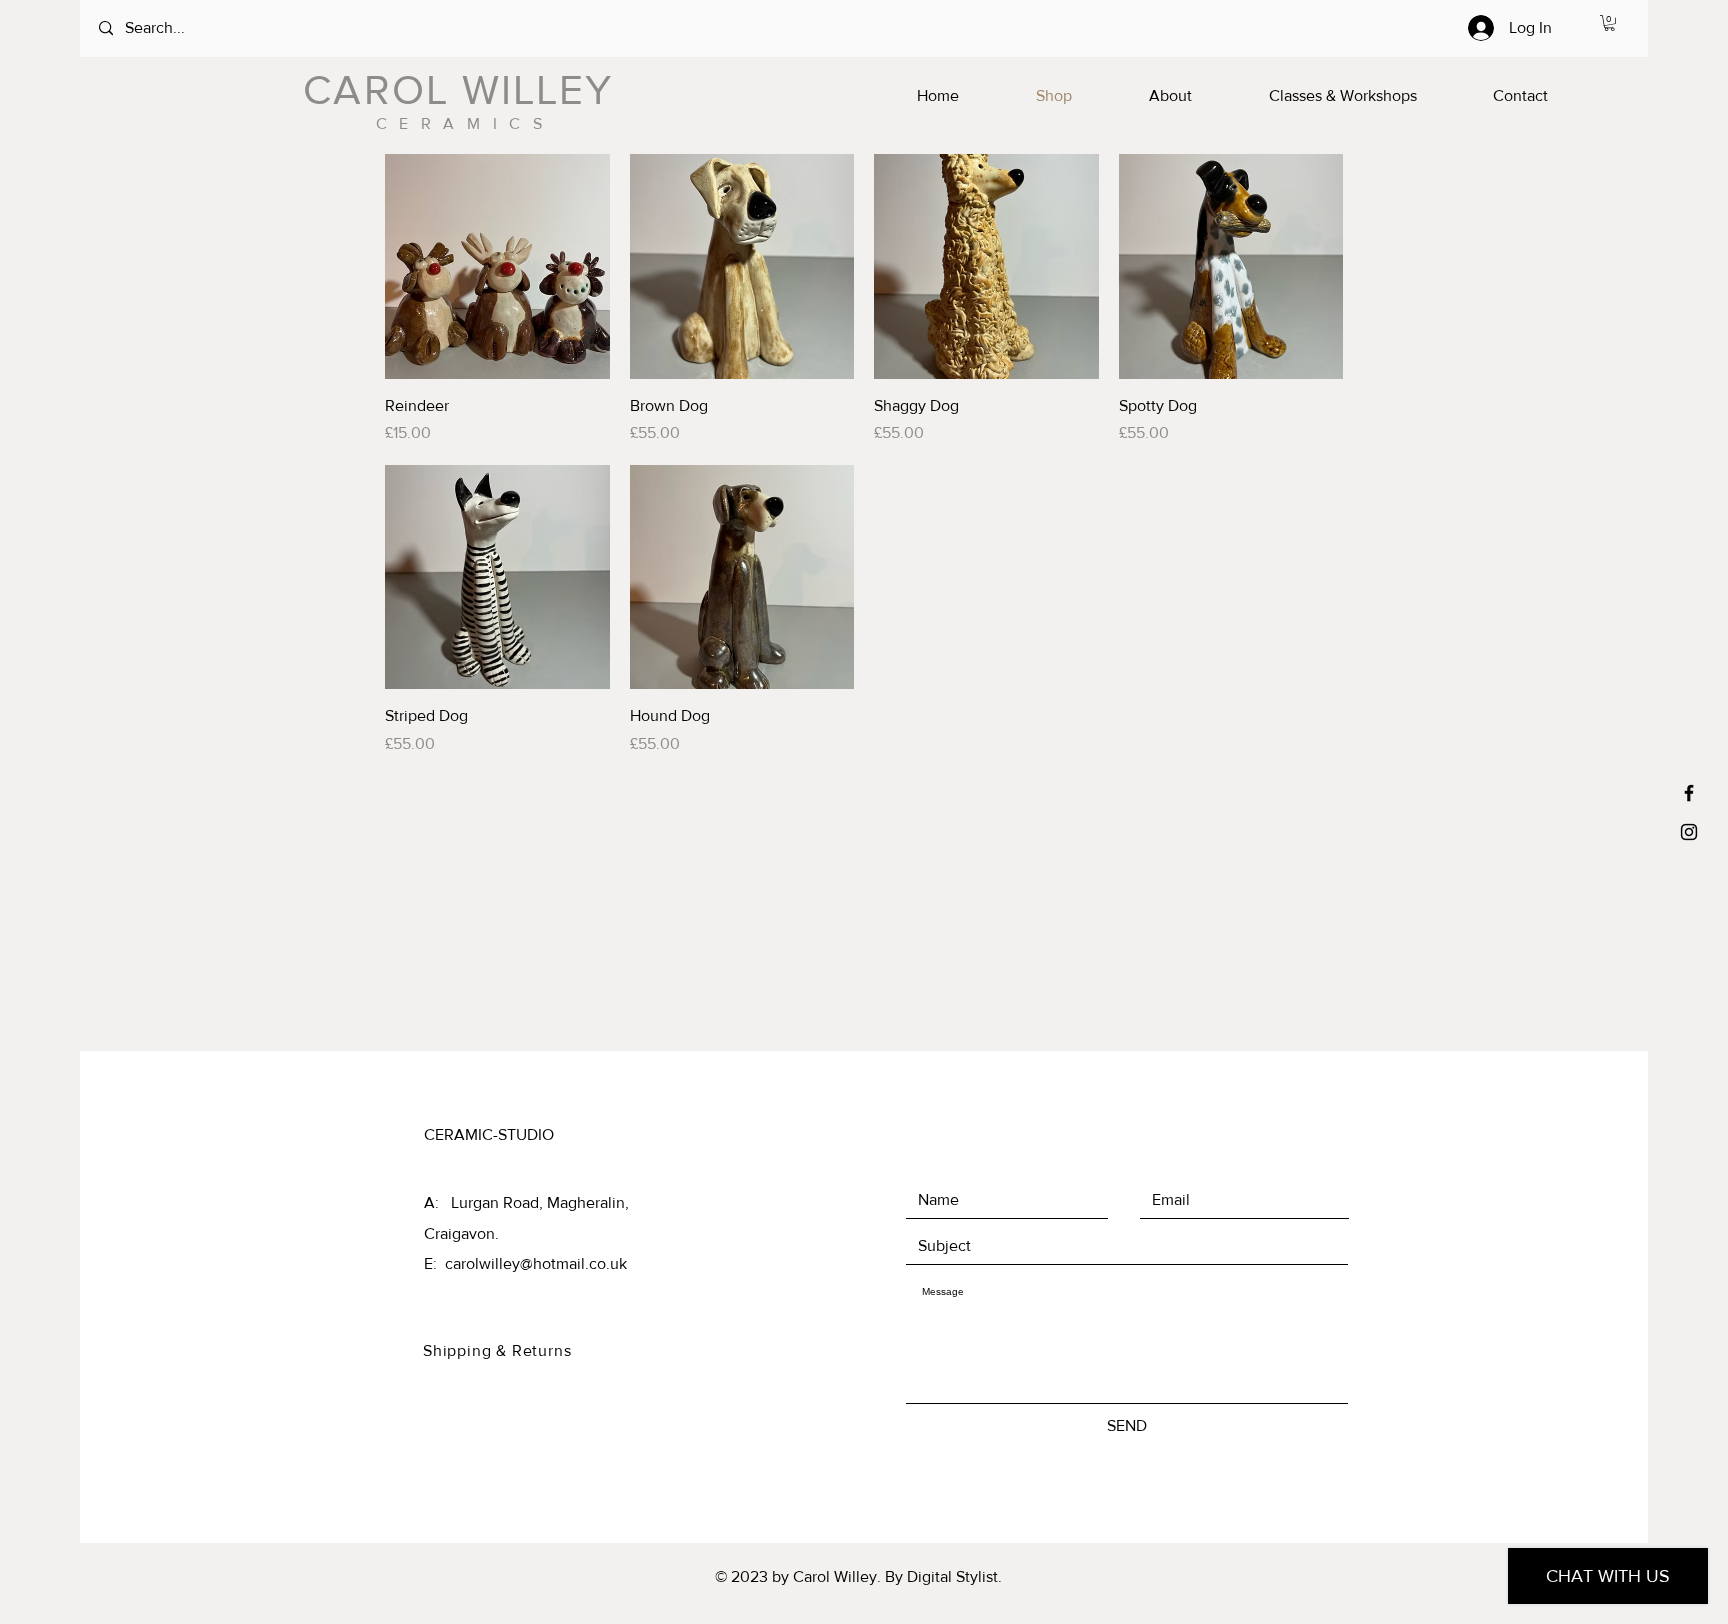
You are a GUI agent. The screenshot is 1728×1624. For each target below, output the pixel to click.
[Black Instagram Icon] (1689, 832)
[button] (1609, 23)
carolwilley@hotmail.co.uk (536, 1263)
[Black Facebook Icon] (1689, 793)
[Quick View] (497, 266)
